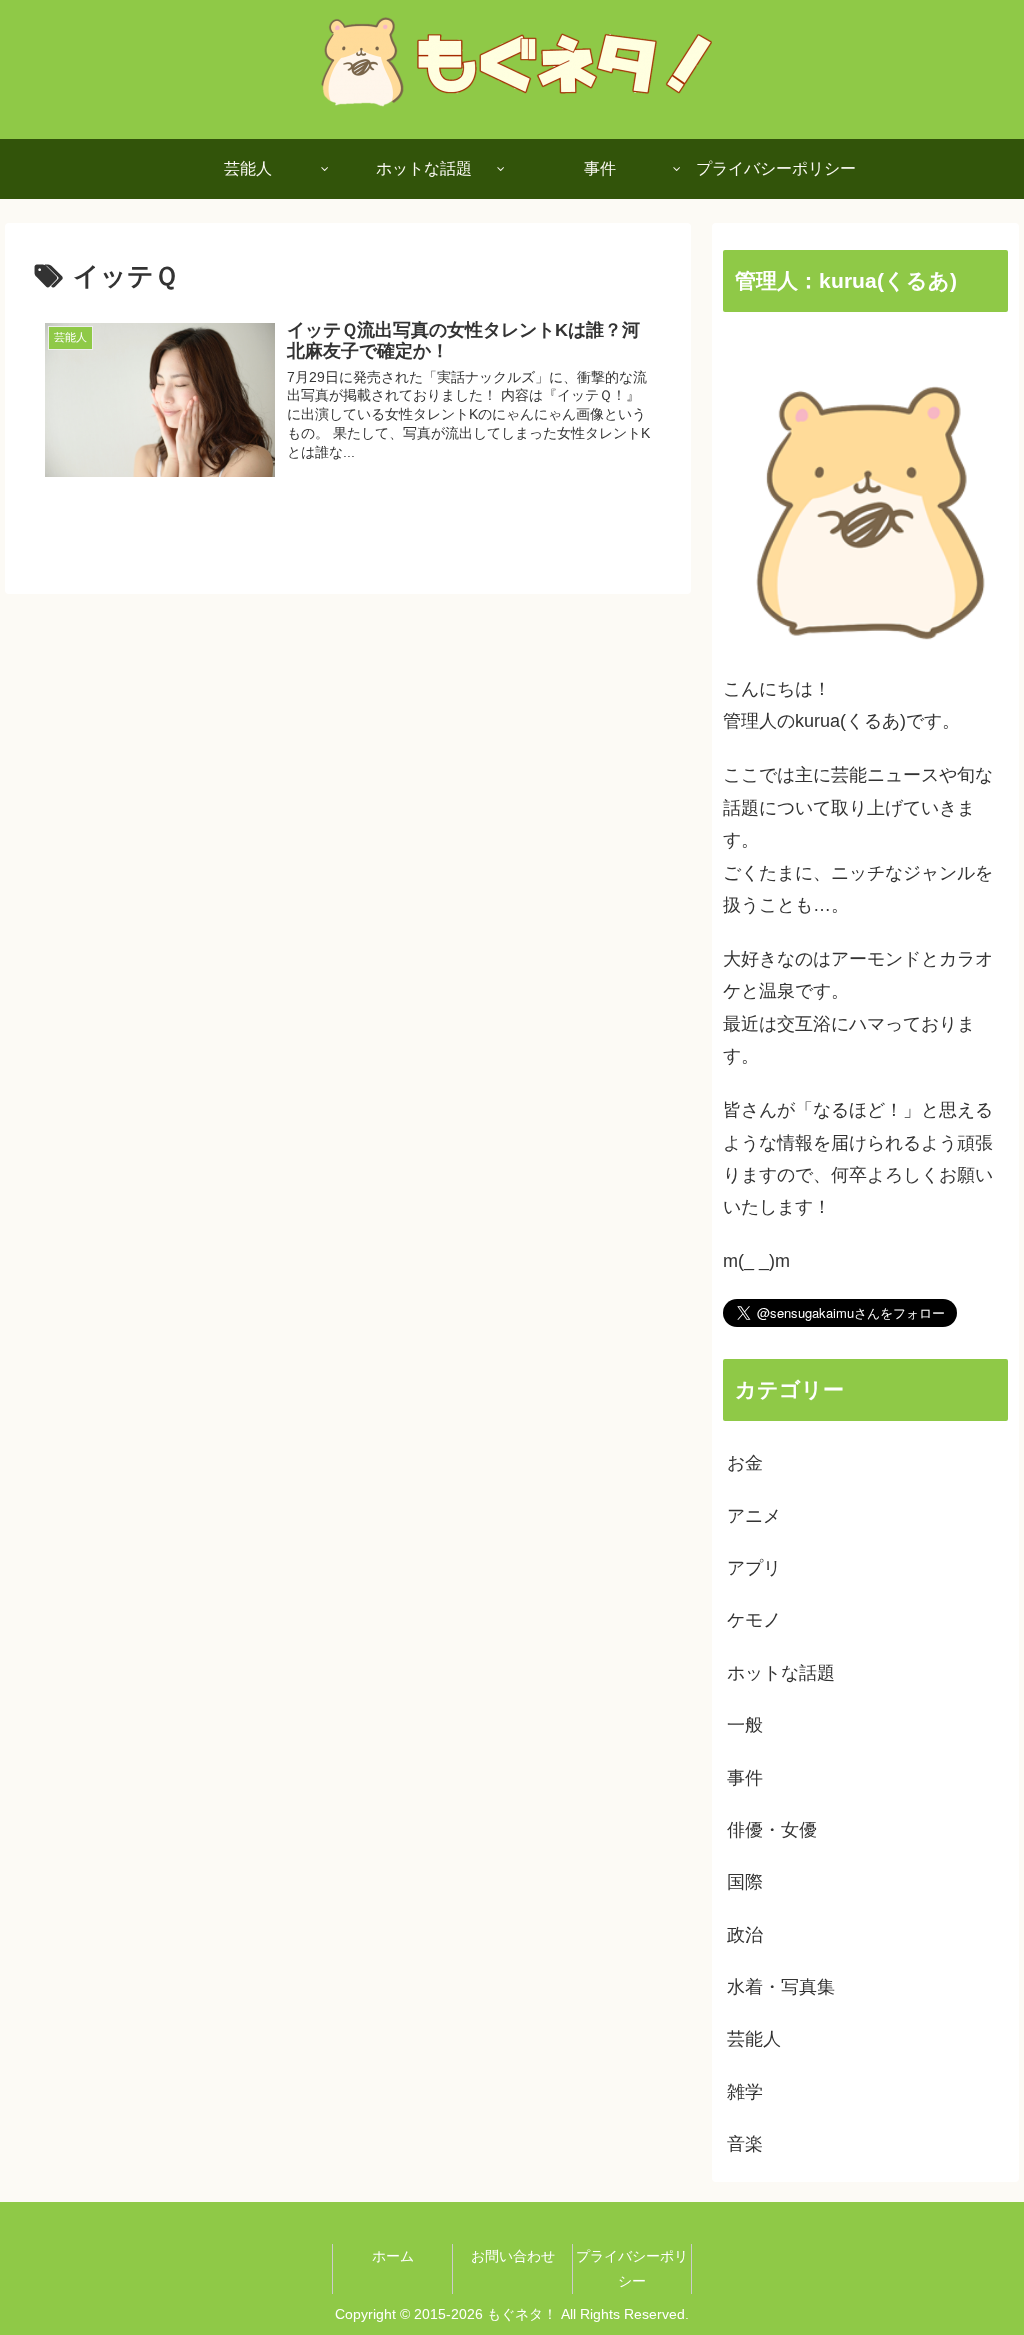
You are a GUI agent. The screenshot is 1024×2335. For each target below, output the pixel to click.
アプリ (754, 1568)
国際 (745, 1882)
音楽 (745, 2144)
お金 (745, 1463)
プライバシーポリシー (632, 2268)
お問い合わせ (513, 2256)
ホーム (393, 2256)
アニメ (754, 1516)
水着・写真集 (781, 1987)
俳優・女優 (772, 1830)
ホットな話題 (781, 1673)
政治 (745, 1935)
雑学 (745, 2092)
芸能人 (754, 2039)
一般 (745, 1725)
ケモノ (754, 1620)
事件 (745, 1778)
